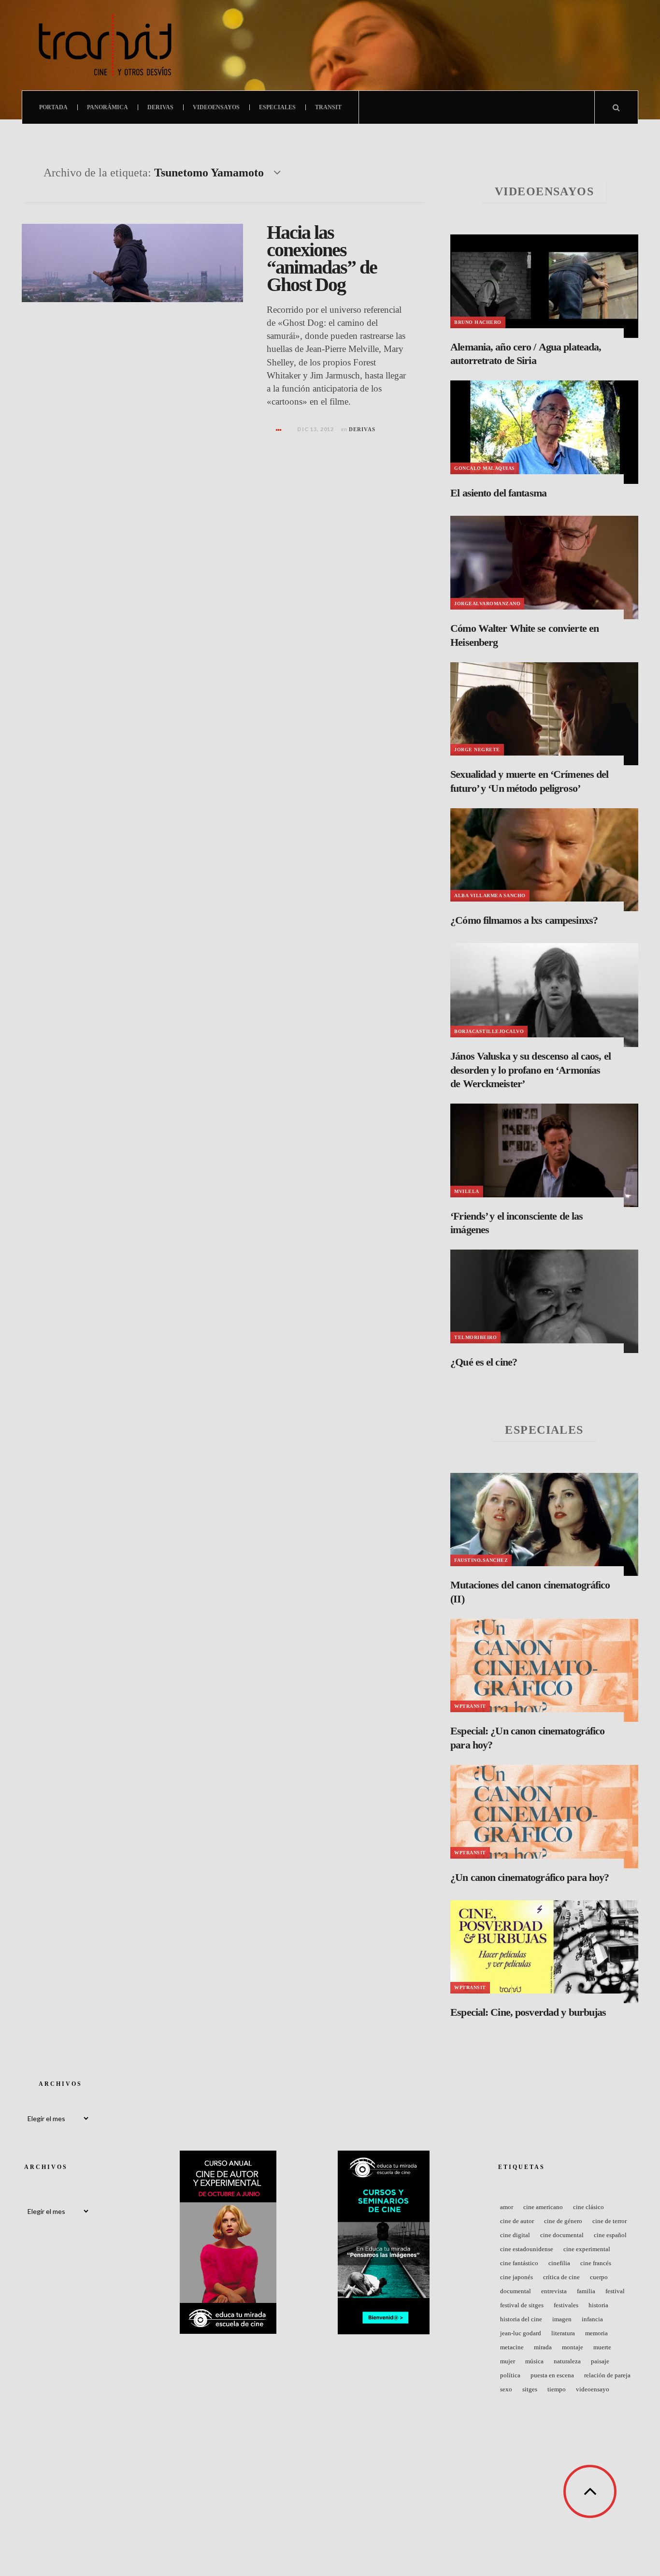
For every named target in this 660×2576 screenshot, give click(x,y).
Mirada (543, 2347)
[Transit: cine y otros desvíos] (105, 45)
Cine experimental (587, 2249)
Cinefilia (559, 2263)
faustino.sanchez (481, 1560)
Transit (328, 107)
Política (510, 2375)
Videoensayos (216, 107)
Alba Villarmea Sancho (490, 895)
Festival (615, 2291)
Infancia (592, 2319)
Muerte (602, 2347)
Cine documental (562, 2235)
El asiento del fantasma (498, 493)
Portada (53, 107)
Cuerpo (599, 2277)
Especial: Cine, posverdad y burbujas (528, 2012)
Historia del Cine (521, 2319)
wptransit (470, 1706)
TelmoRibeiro (475, 1337)
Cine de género (563, 2221)
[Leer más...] (279, 430)
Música (534, 2361)
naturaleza (567, 2361)
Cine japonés (517, 2277)
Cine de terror (610, 2221)
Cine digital (515, 2235)
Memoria (596, 2333)
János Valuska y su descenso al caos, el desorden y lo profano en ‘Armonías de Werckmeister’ (531, 1070)
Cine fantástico (519, 2263)
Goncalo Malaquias (485, 468)
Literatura (563, 2333)
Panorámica (108, 107)
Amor (507, 2207)
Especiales (277, 107)
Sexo (506, 2389)
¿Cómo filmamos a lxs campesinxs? (524, 920)
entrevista (554, 2291)
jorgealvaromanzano (487, 604)
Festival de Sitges (522, 2305)
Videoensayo (593, 2389)
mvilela (467, 1191)
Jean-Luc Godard (521, 2333)
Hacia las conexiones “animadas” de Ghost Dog (322, 258)
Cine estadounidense (527, 2249)
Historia (598, 2305)
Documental (516, 2291)
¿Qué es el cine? (484, 1362)
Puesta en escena (552, 2375)
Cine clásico (588, 2207)
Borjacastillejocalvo (489, 1031)
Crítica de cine (561, 2277)
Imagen (562, 2319)
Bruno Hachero (478, 322)
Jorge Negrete (477, 750)
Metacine (512, 2347)
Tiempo (557, 2389)
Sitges (530, 2389)
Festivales (566, 2305)
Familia (586, 2291)
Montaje (573, 2347)
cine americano (543, 2207)
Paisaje (600, 2361)
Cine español (610, 2235)
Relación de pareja (607, 2375)
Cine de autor (517, 2221)
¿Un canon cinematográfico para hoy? (530, 1877)
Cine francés (596, 2263)
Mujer (508, 2361)
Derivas (160, 107)
